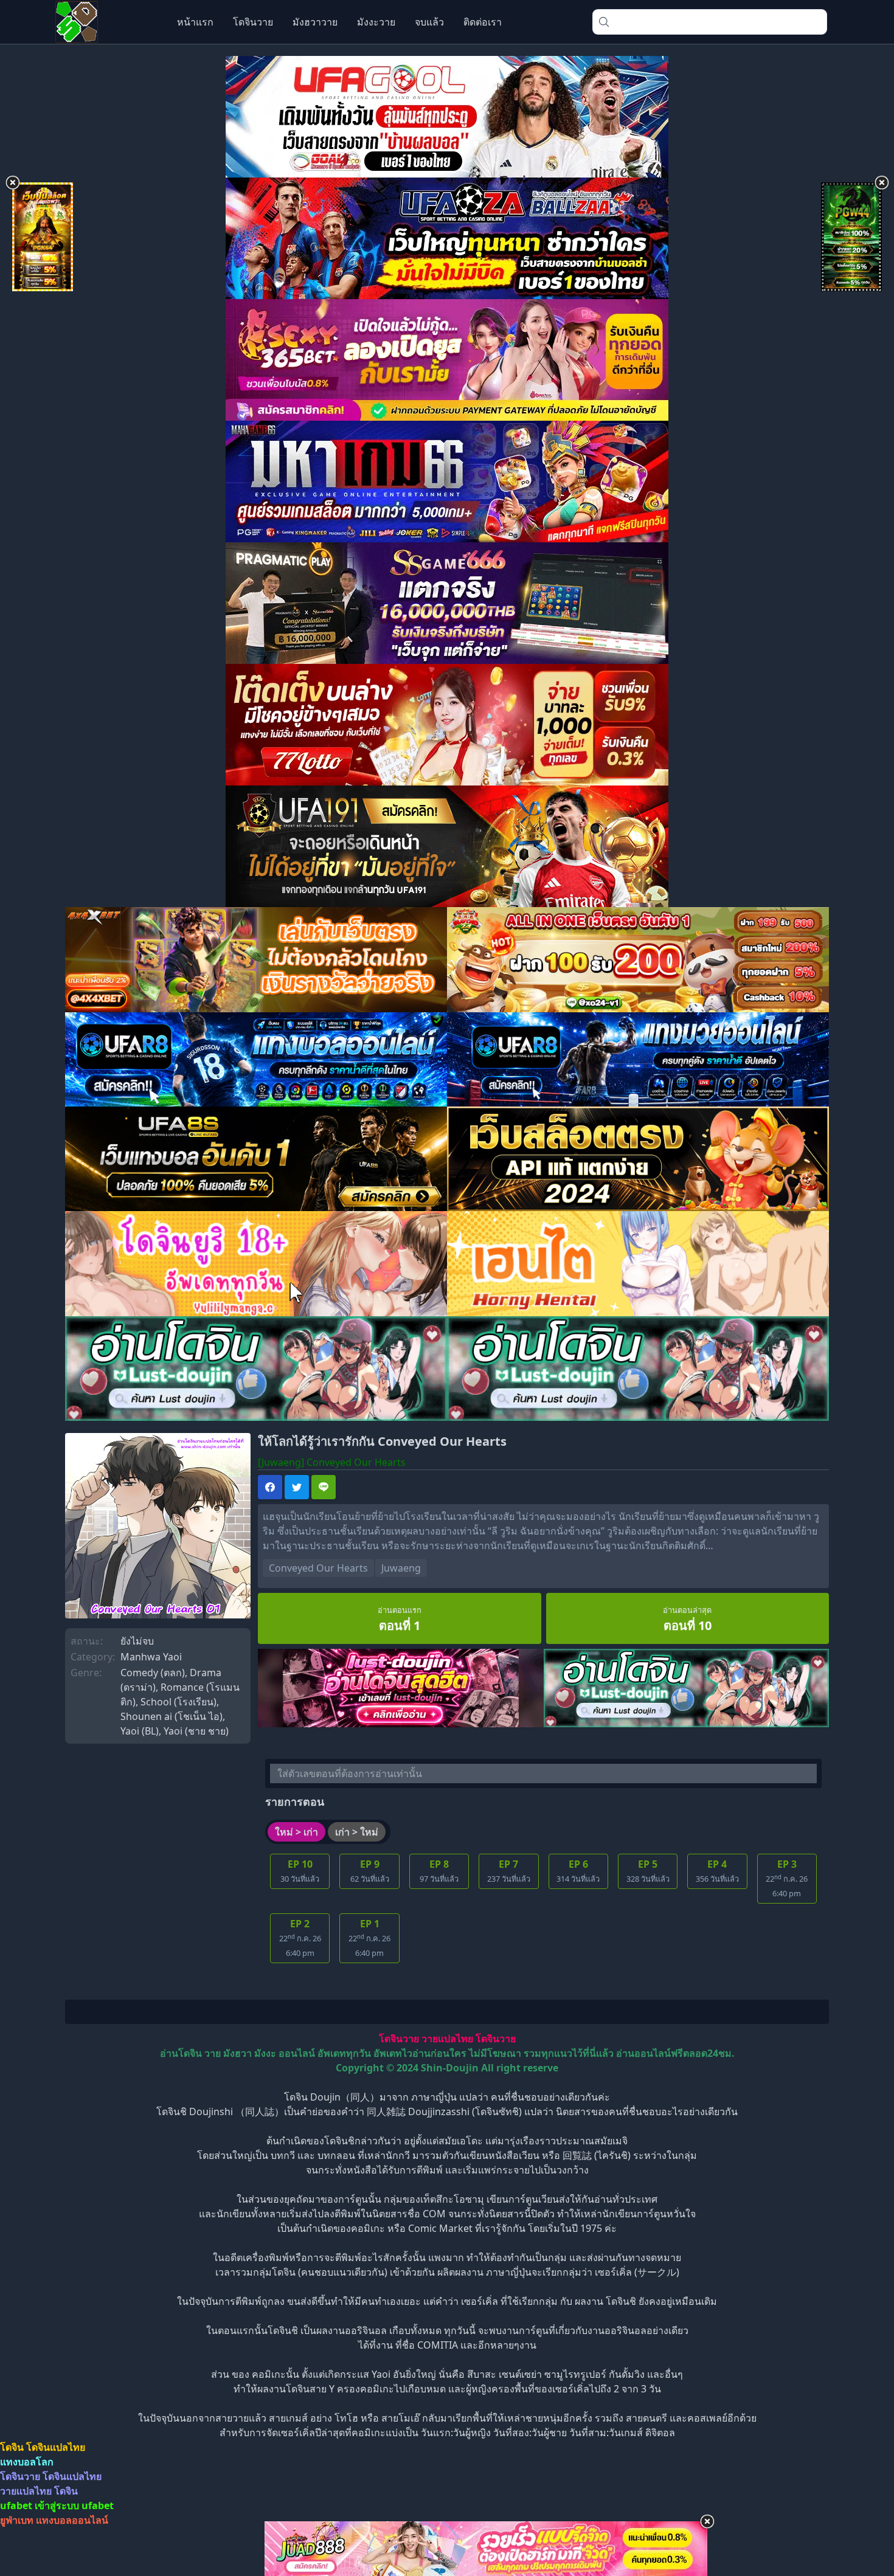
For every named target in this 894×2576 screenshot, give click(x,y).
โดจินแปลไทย (56, 2447)
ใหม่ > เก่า (296, 1832)
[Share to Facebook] (270, 1487)
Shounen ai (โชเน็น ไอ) (172, 1716)
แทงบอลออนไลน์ (72, 2520)
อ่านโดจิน (181, 2053)
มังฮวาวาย (315, 22)
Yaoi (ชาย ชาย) (196, 1731)
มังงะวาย (376, 22)
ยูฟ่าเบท (17, 2520)
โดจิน (12, 2447)
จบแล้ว (429, 22)
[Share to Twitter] (297, 1487)
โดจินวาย (253, 22)
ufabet (98, 2505)
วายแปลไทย (447, 2039)
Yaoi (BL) (140, 1731)
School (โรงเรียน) (178, 1702)
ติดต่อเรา (483, 22)
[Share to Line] (324, 1487)
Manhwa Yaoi (151, 1657)
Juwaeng (401, 1568)
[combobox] (710, 22)
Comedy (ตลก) (153, 1673)
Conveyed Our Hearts (318, 1568)
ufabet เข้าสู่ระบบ (40, 2505)
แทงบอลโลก (27, 2462)
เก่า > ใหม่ (357, 1832)
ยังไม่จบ (137, 1641)
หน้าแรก (195, 22)
